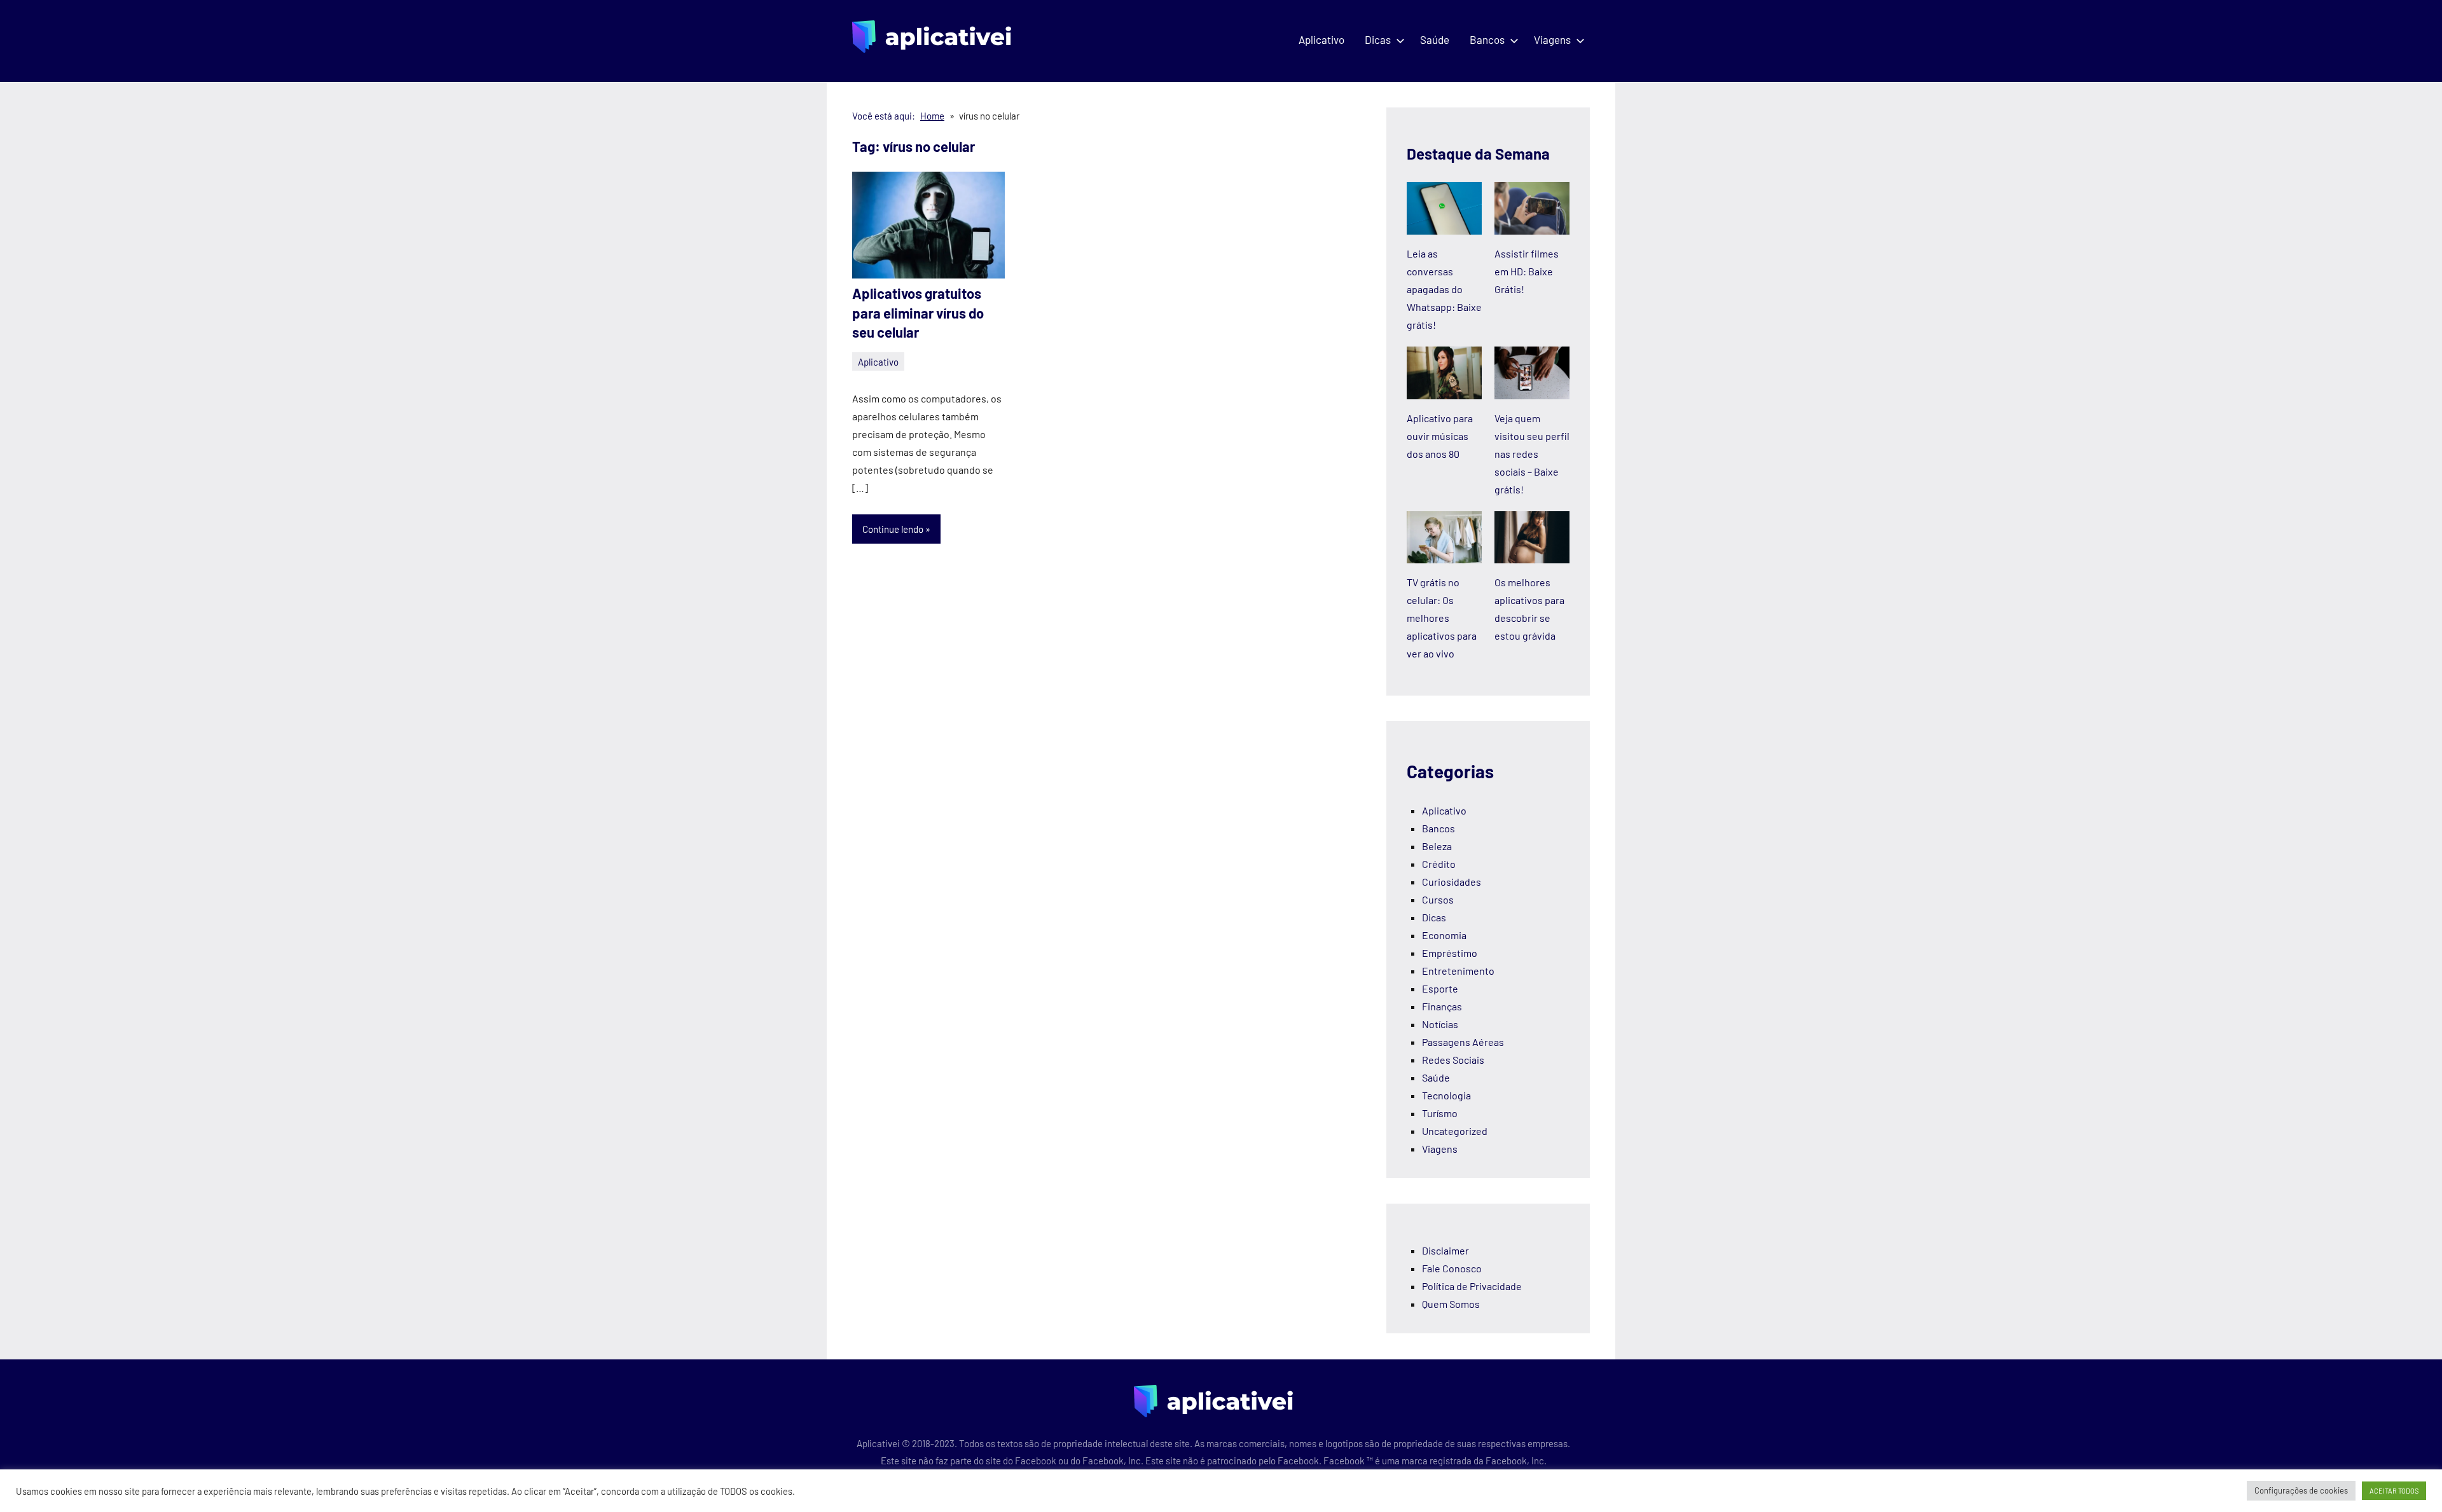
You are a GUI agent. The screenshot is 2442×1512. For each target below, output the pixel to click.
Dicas (1378, 39)
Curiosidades (1452, 882)
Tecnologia (1446, 1095)
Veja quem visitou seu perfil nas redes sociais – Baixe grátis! (1532, 454)
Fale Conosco (1452, 1268)
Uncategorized (1455, 1131)
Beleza (1437, 846)
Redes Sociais (1453, 1060)
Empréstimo (1450, 953)
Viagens (1552, 39)
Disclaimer (1445, 1250)
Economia (1444, 935)
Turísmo (1440, 1113)
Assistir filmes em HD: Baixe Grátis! (1527, 271)
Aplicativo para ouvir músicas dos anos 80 (1440, 436)
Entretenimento (1458, 971)
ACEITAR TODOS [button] (2394, 1491)
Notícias (1440, 1024)
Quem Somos (1451, 1304)
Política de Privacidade (1472, 1286)
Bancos (1487, 39)
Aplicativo (1321, 39)
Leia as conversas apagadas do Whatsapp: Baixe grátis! (1444, 289)
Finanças (1442, 1006)
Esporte (1440, 988)
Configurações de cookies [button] (2301, 1490)
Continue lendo (893, 529)
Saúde (1435, 39)
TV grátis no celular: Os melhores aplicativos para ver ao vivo (1442, 618)
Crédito (1439, 864)
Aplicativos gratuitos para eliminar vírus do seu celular (918, 313)
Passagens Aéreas (1463, 1042)
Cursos (1438, 899)
